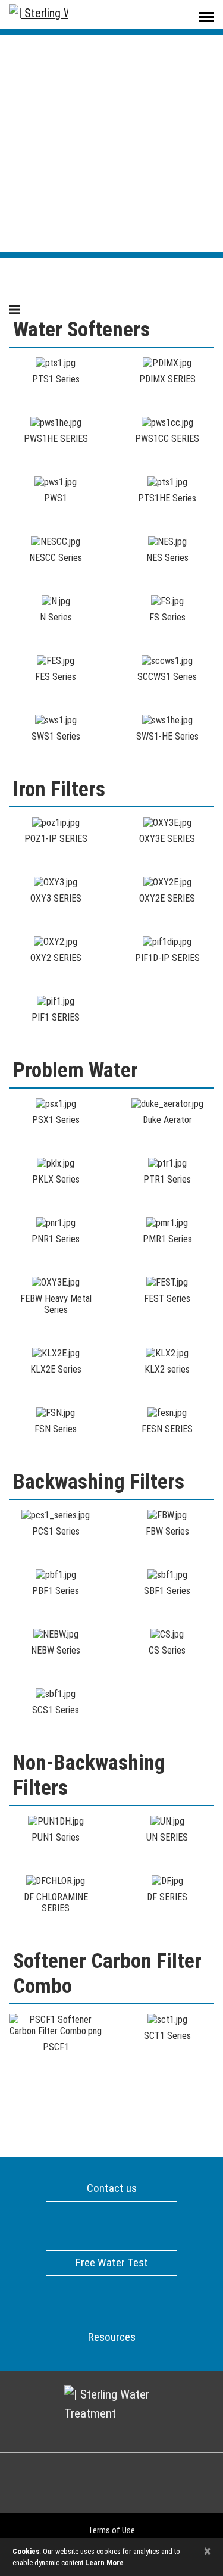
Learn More (104, 2563)
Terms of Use (111, 2530)
